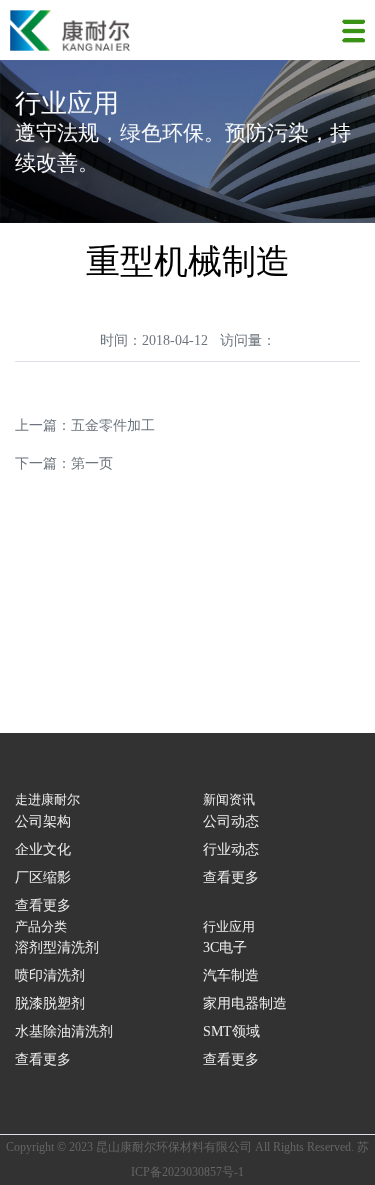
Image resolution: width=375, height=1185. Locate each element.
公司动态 (231, 821)
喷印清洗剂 (50, 975)
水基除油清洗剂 (64, 1031)
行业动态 (231, 849)
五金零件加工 (113, 425)
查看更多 (43, 905)
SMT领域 (231, 1031)
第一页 (92, 463)
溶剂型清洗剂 (57, 947)
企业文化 (43, 849)
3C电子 (225, 947)
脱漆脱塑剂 (50, 1003)
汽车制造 (231, 975)
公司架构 (43, 821)
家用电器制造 (245, 1003)
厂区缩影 (43, 877)
